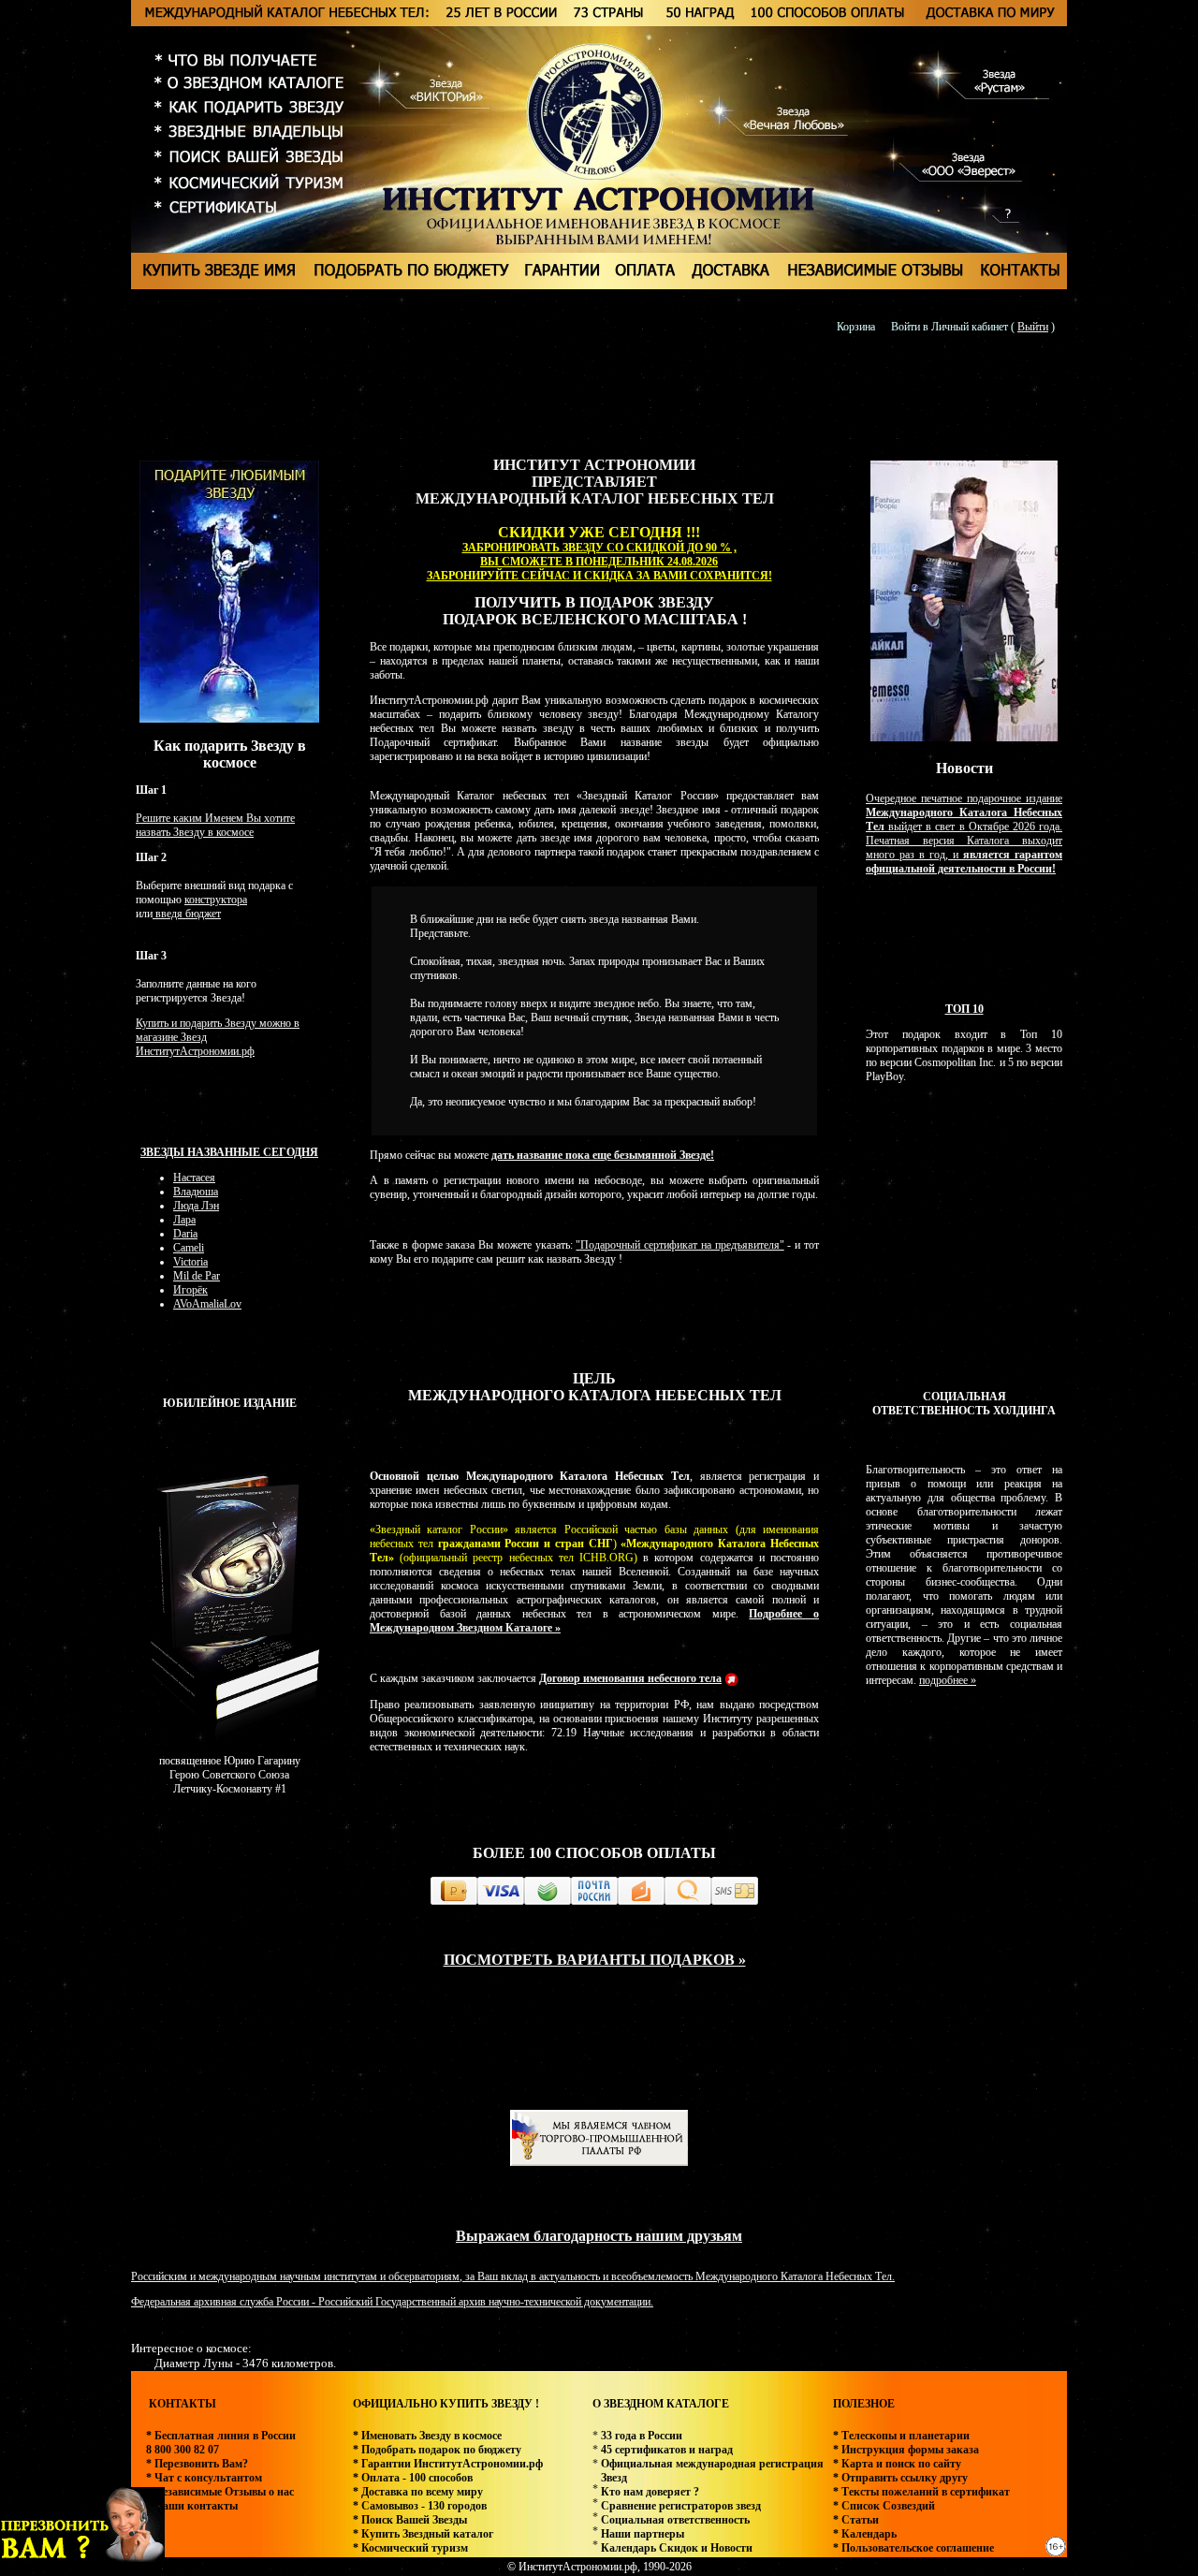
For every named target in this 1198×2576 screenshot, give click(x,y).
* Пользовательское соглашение (913, 2548)
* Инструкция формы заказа (906, 2450)
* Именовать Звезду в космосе (427, 2436)
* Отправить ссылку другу (900, 2478)
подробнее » (948, 1680)
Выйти (1033, 327)
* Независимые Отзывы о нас (220, 2492)
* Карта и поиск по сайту (897, 2464)
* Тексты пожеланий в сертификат (921, 2492)
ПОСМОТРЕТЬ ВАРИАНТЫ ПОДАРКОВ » (595, 1960)
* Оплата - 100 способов (413, 2478)
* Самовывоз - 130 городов (420, 2506)
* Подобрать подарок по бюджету (437, 2450)
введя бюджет (187, 914)
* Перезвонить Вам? (197, 2464)
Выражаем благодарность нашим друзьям (599, 2236)
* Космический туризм (410, 2548)
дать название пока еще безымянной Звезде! (603, 1155)
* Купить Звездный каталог (423, 2534)
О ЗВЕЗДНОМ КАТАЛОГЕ (661, 2404)
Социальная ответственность (675, 2520)
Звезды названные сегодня (229, 1152)
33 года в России (642, 2436)
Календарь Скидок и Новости (677, 2548)
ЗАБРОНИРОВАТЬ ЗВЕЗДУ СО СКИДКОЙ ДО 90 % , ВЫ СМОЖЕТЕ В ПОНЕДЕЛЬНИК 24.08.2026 (599, 555)
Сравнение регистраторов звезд (681, 2506)
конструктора (216, 900)
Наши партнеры (643, 2534)
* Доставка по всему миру (418, 2492)
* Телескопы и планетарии (901, 2436)
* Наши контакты (192, 2506)
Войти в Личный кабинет (950, 327)
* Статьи (856, 2520)
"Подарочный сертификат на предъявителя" (679, 1245)
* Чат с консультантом (204, 2478)
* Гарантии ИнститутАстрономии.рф (448, 2464)
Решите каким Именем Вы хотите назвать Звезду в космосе (215, 825)
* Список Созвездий (884, 2506)
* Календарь (865, 2534)
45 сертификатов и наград (667, 2450)
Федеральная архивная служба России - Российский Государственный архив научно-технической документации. (392, 2302)
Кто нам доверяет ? (650, 2492)
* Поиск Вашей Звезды (410, 2520)
